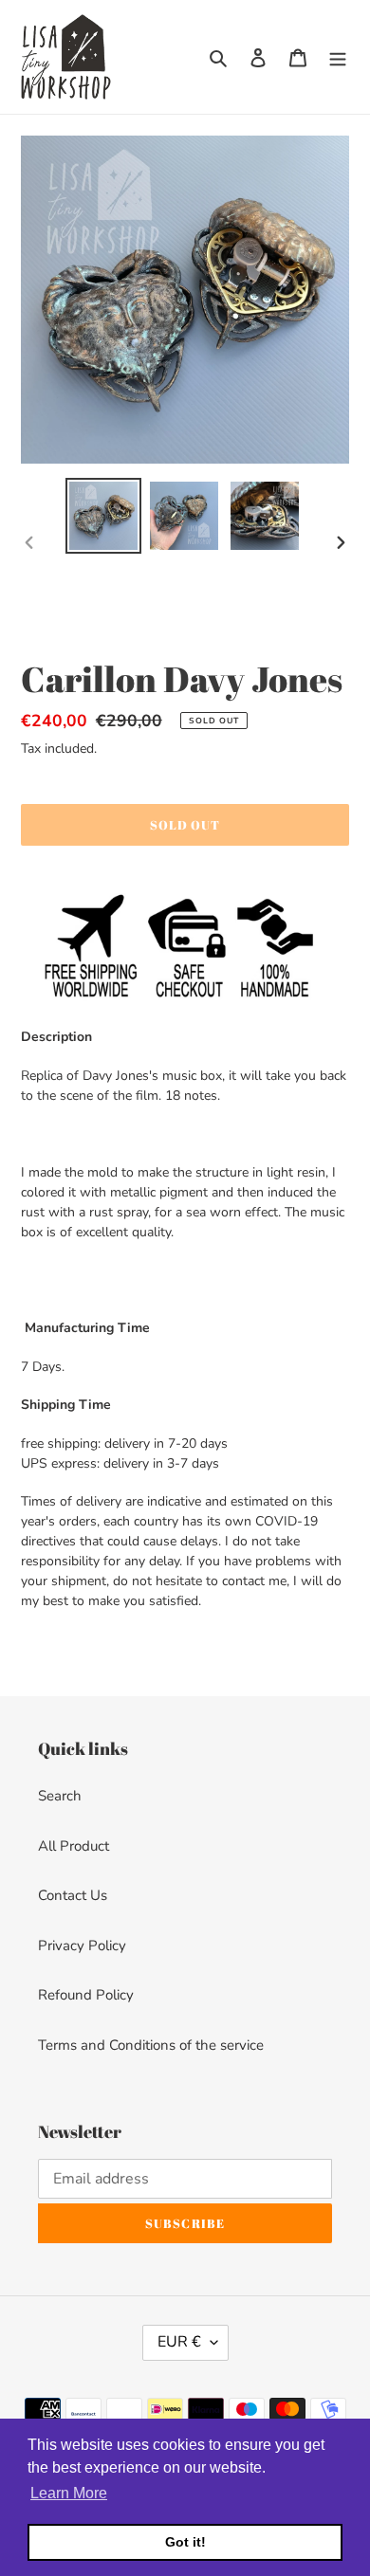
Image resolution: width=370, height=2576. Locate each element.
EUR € (179, 2342)
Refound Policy (86, 1995)
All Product (74, 1846)
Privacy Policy (82, 1946)
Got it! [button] (185, 2542)
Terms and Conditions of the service (151, 2045)
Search (60, 1796)
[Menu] (338, 57)
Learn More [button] (69, 2493)
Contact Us (73, 1895)
